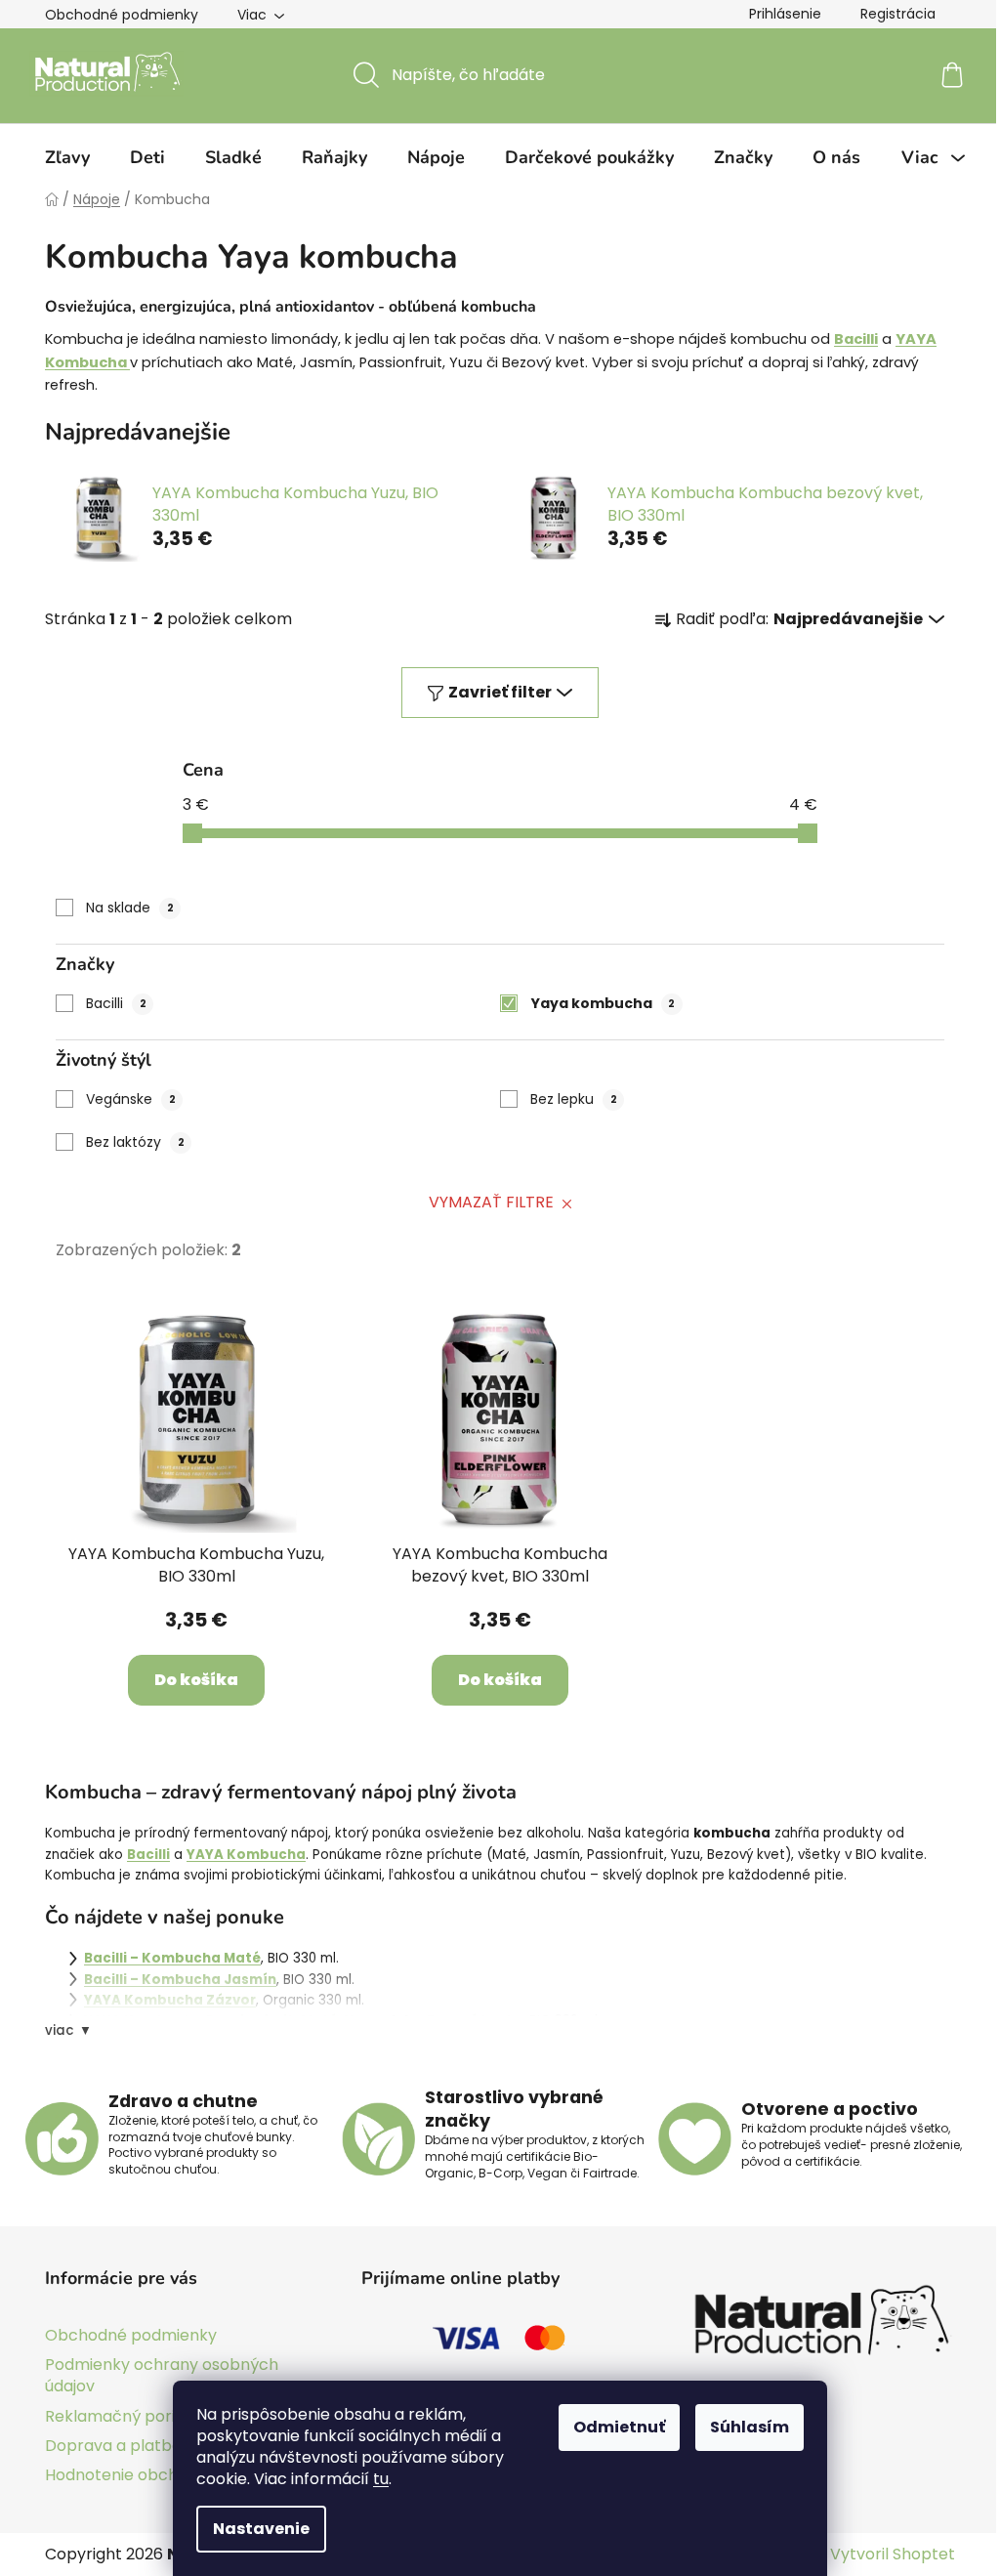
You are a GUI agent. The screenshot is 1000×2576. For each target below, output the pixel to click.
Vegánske (131, 1099)
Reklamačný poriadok (129, 2416)
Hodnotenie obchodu (125, 2475)
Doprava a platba (113, 2446)
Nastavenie (261, 2529)
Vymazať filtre (491, 1202)
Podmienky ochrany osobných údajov (162, 2375)
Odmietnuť (619, 2427)
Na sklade (130, 908)
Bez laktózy (135, 1142)
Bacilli (116, 1003)
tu (381, 2479)
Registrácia (898, 14)
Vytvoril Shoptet (893, 2555)
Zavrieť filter (500, 692)
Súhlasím (750, 2427)
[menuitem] (67, 157)
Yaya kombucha (603, 1003)
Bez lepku (574, 1099)
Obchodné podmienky (122, 15)
